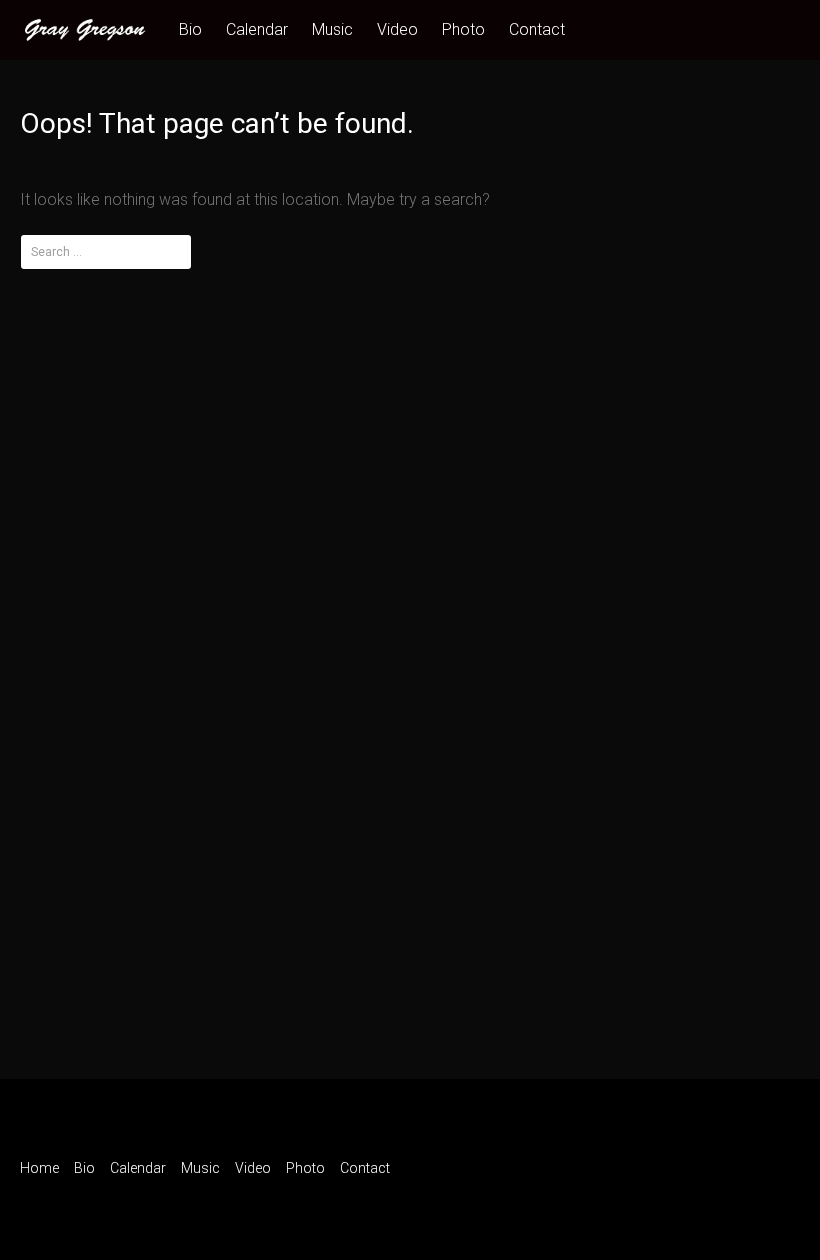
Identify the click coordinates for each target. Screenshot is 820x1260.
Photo (463, 29)
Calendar (257, 29)
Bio (190, 29)
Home (39, 1168)
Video (397, 29)
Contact (537, 29)
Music (332, 29)
